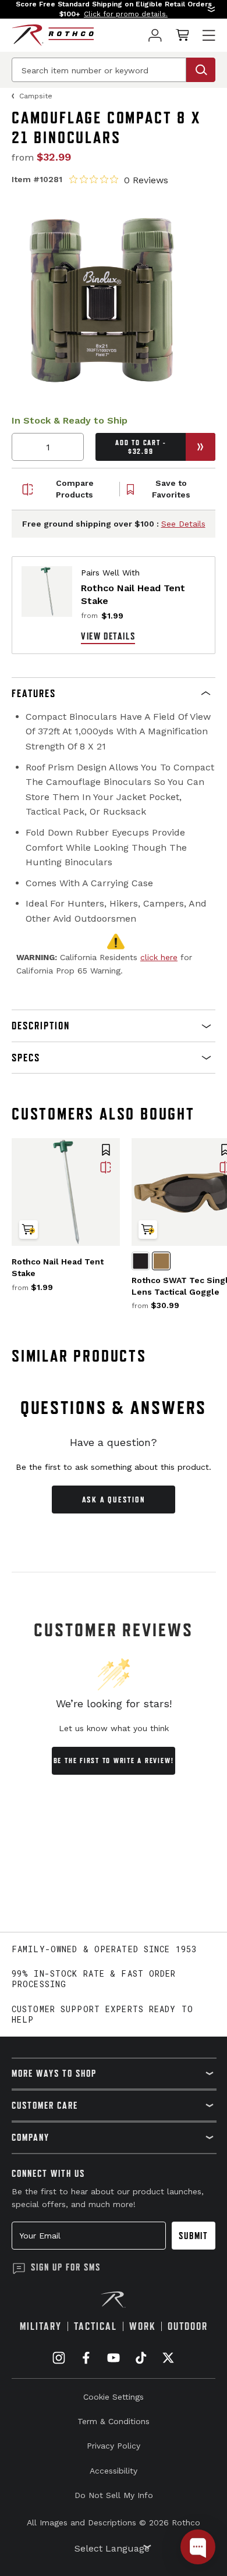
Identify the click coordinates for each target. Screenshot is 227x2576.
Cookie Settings (114, 2397)
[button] (114, 9)
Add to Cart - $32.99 (141, 447)
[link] (155, 35)
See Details (183, 524)
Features (34, 693)
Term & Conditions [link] (114, 2421)
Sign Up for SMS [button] (66, 2267)
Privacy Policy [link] (114, 2446)
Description (41, 1026)
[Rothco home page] (53, 35)
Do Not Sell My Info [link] (114, 2495)
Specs (26, 1058)
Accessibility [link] (114, 2471)
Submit (194, 2236)
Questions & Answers (114, 1408)
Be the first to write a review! (114, 1760)
